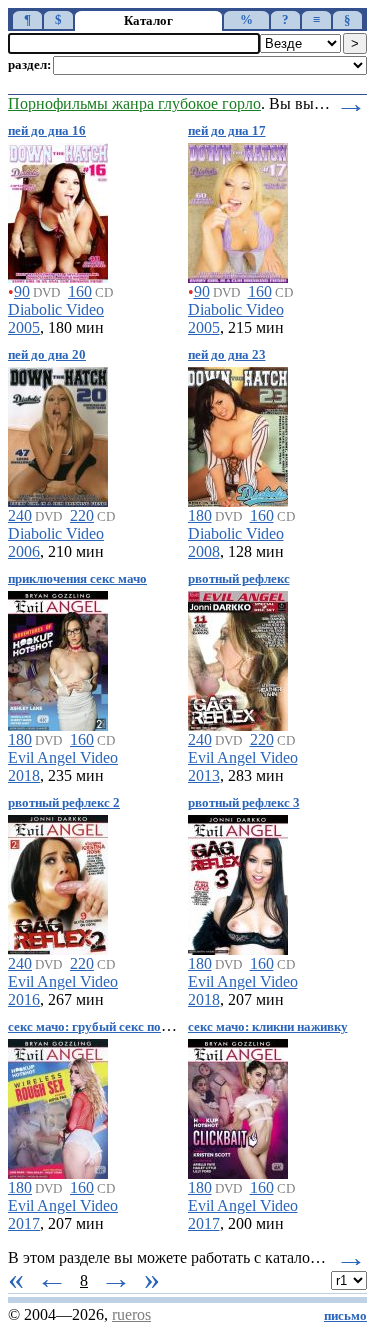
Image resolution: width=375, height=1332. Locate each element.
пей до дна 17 (227, 131)
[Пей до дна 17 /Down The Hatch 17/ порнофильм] (238, 209)
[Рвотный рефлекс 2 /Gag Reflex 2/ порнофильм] (58, 881)
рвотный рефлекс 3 (244, 803)
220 (82, 515)
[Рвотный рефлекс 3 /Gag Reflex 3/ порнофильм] (238, 881)
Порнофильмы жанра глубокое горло (134, 103)
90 (22, 291)
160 (80, 291)
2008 (204, 551)
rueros (131, 1314)
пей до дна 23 (227, 355)
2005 (24, 327)
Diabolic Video (56, 309)
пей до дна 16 (47, 131)
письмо (345, 1316)
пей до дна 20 (47, 355)
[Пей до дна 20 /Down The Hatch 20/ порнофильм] (58, 433)
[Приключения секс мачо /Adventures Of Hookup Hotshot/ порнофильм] (58, 657)
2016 (24, 999)
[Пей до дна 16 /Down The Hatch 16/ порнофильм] (58, 209)
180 (200, 515)
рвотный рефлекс (239, 579)
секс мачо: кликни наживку (268, 1027)
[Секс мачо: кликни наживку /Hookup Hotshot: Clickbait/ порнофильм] (238, 1105)
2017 (24, 1223)
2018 (24, 775)
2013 (204, 775)
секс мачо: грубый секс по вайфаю (109, 1027)
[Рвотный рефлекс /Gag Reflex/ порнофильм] (238, 657)
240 (20, 515)
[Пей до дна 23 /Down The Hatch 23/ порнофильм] (238, 433)
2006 (24, 551)
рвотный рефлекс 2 (64, 803)
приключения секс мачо (77, 579)
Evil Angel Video (63, 757)
